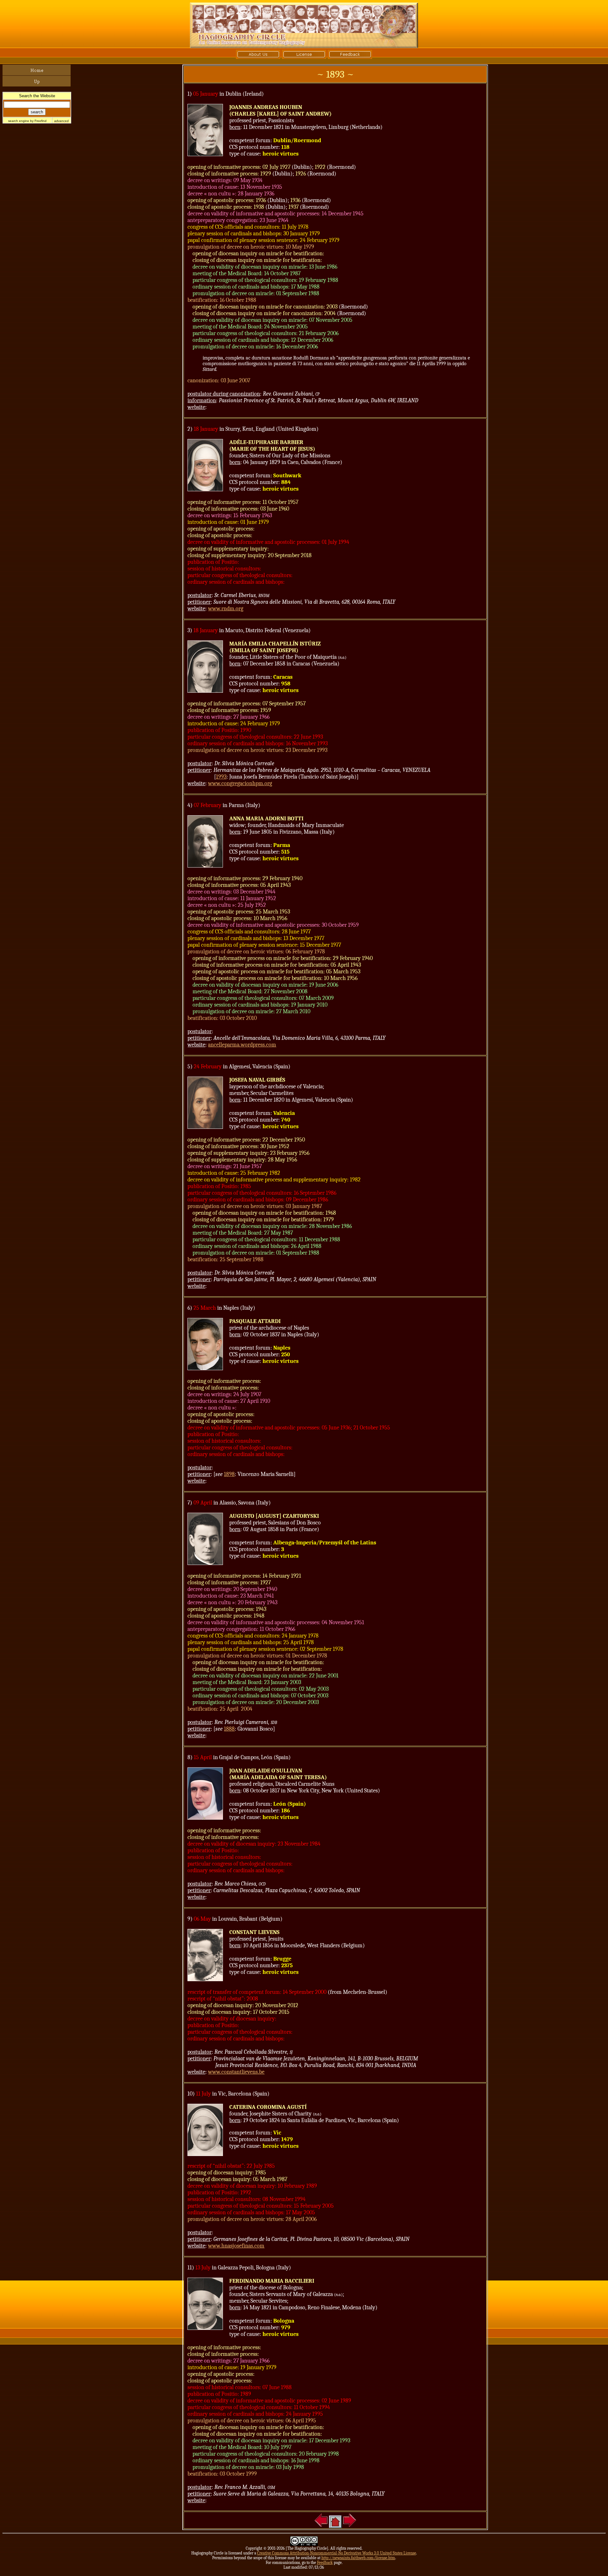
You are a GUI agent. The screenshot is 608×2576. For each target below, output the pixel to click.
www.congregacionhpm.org (240, 783)
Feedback (325, 2563)
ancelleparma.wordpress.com (242, 1045)
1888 (229, 1729)
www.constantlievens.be (236, 2072)
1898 (229, 1474)
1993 (221, 777)
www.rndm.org (226, 609)
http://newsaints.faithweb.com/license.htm (358, 2558)
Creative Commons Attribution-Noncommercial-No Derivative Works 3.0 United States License (337, 2553)
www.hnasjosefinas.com (236, 2246)
